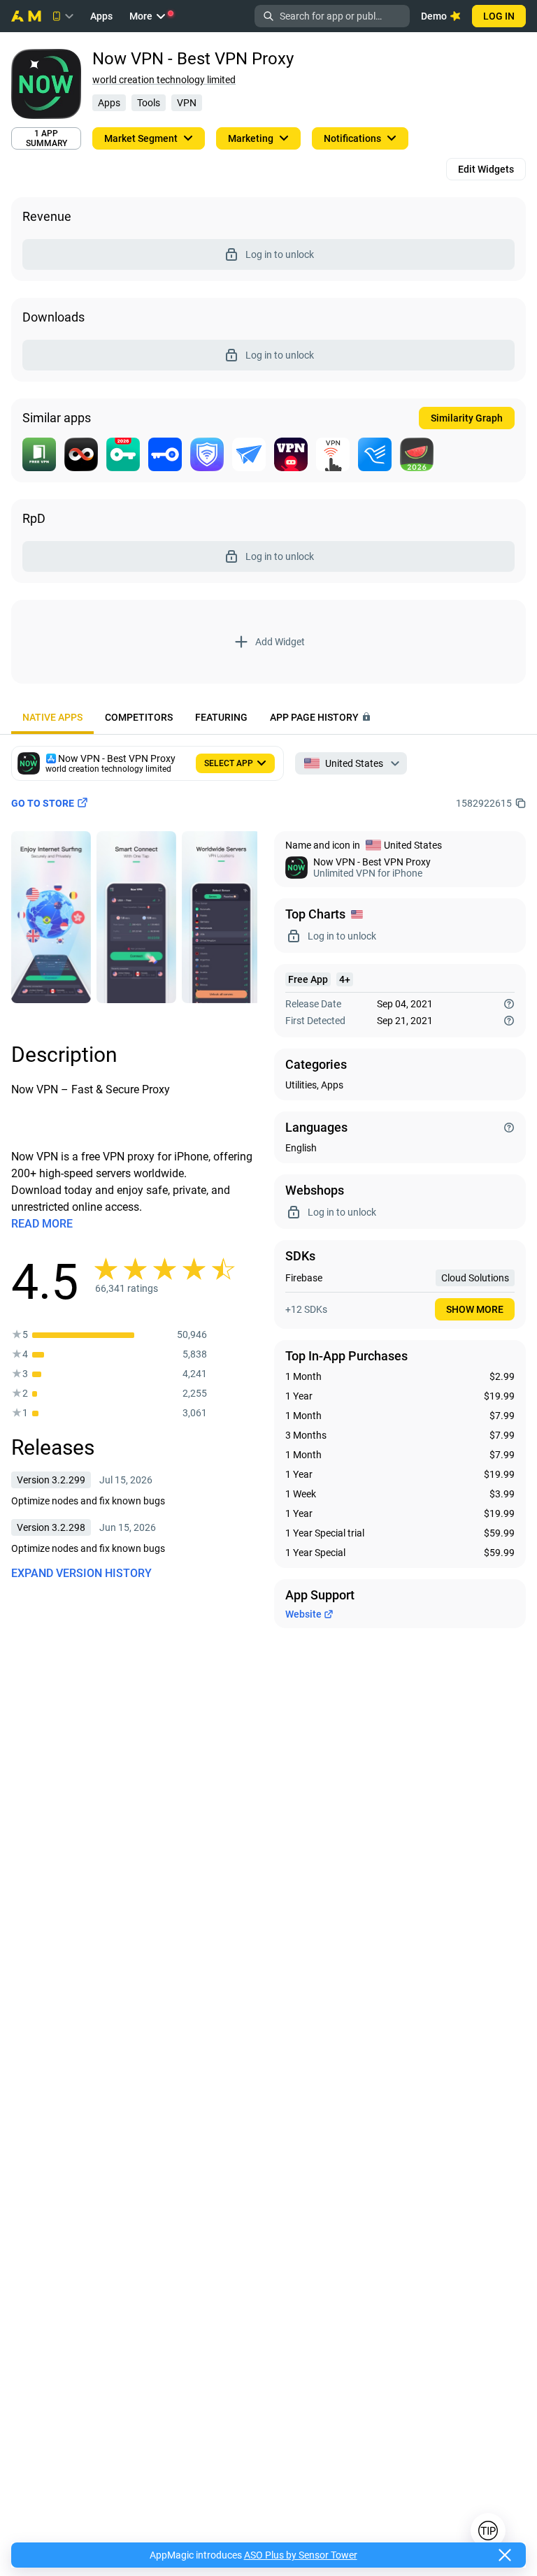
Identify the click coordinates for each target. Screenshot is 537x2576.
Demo (434, 16)
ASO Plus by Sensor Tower (301, 2555)
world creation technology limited (164, 80)
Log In (499, 16)
